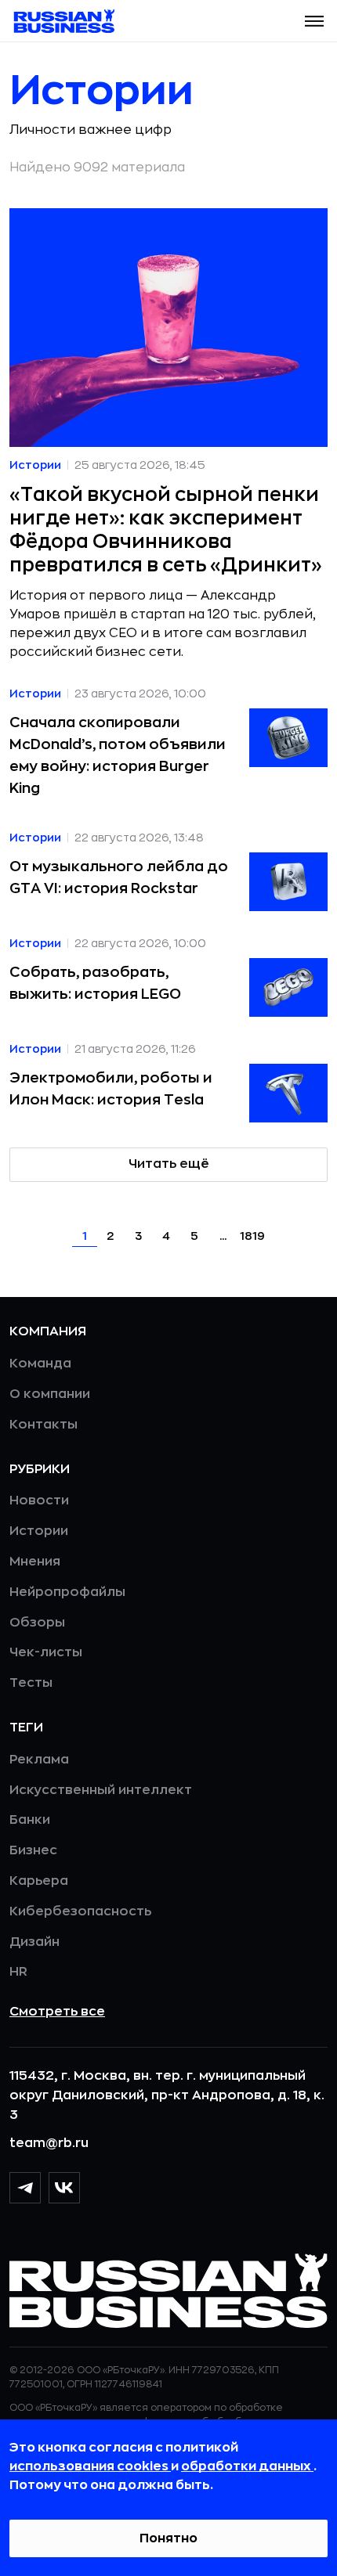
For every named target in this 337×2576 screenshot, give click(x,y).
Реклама (39, 1760)
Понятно (168, 2538)
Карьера (39, 1881)
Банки (30, 1820)
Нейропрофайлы (67, 1592)
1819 (252, 1236)
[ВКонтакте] (64, 2188)
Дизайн (34, 1942)
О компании (50, 1394)
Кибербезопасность (80, 1911)
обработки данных (247, 2466)
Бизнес (33, 1850)
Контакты (43, 1425)
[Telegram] (25, 2188)
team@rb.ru (49, 2143)
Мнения (35, 1562)
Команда (40, 1364)
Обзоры (37, 1623)
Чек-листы (46, 1652)
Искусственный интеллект (101, 1790)
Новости (39, 1501)
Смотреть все (57, 2012)
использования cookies (90, 2466)
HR (18, 1972)
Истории (39, 1531)
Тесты (31, 1683)
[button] (314, 21)
